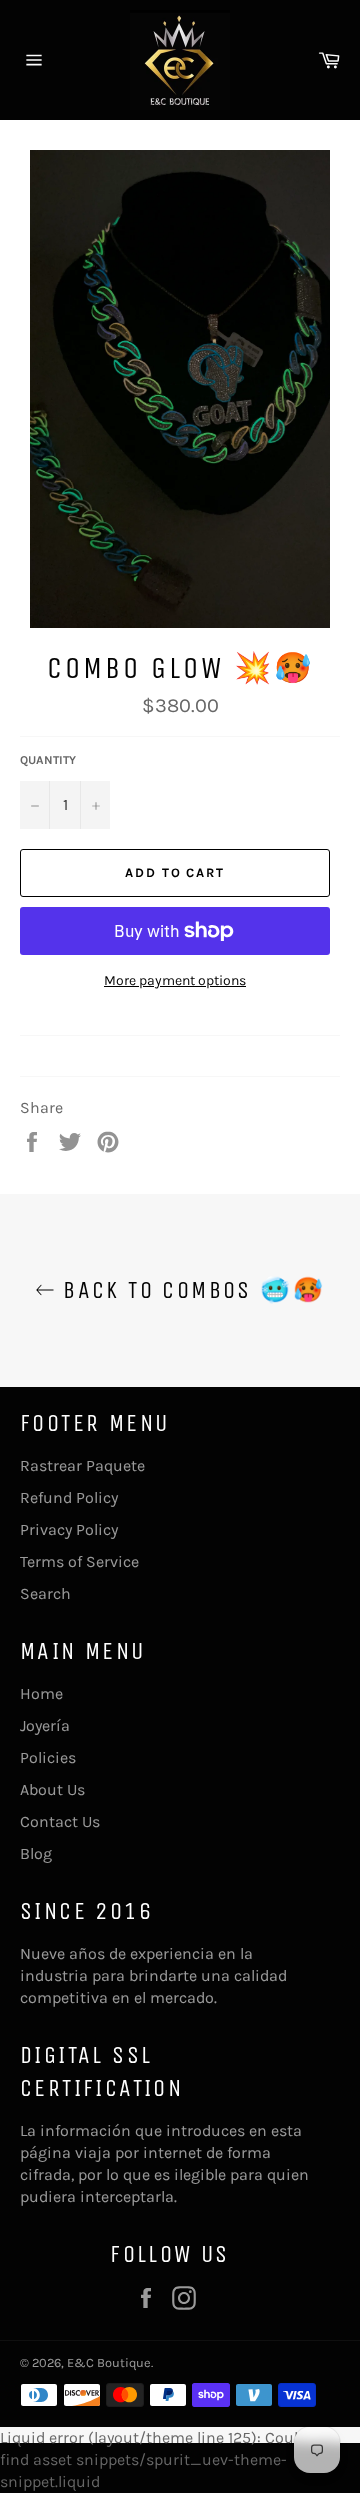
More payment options (175, 980)
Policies (48, 1757)
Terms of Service (79, 1561)
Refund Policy (69, 1497)
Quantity (48, 760)
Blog (36, 1853)
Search (45, 1593)
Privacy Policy (69, 1529)
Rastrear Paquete (82, 1465)
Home (41, 1693)
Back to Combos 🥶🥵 (190, 1290)
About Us (52, 1789)
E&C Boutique (109, 2362)
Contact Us (60, 1821)
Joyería (45, 1725)
